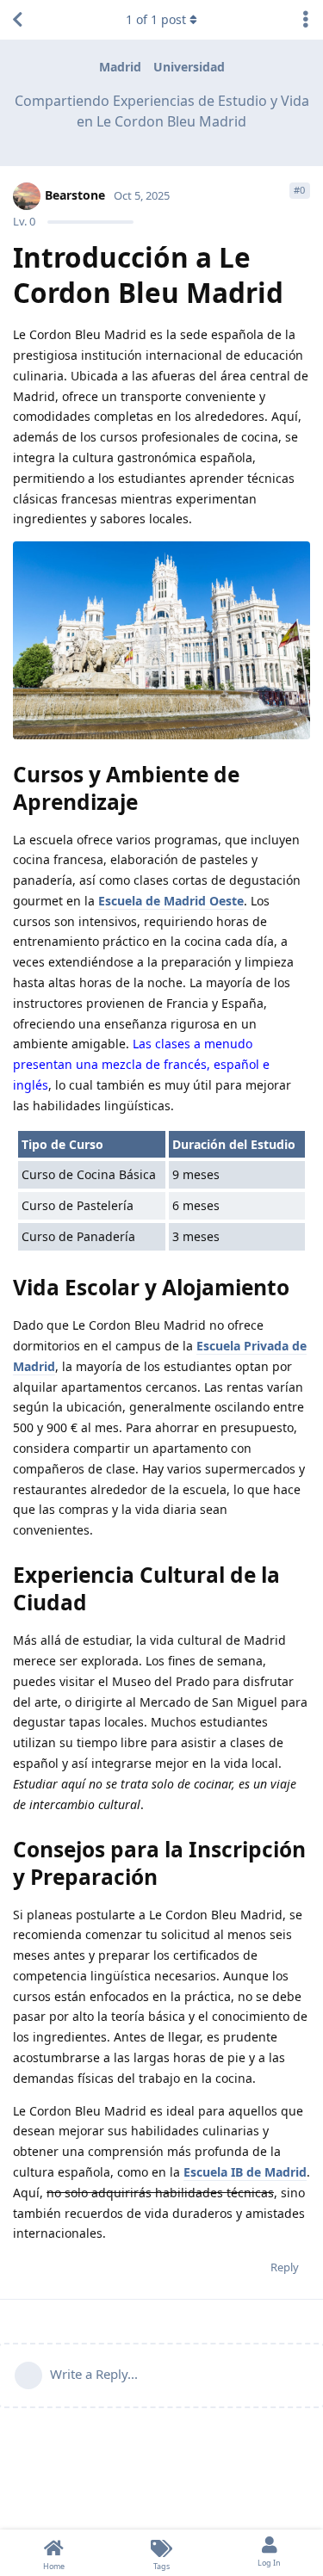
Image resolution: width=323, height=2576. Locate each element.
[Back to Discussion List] (17, 20)
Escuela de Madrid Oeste (171, 901)
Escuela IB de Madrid (245, 2172)
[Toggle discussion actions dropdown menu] (306, 20)
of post (156, 19)
